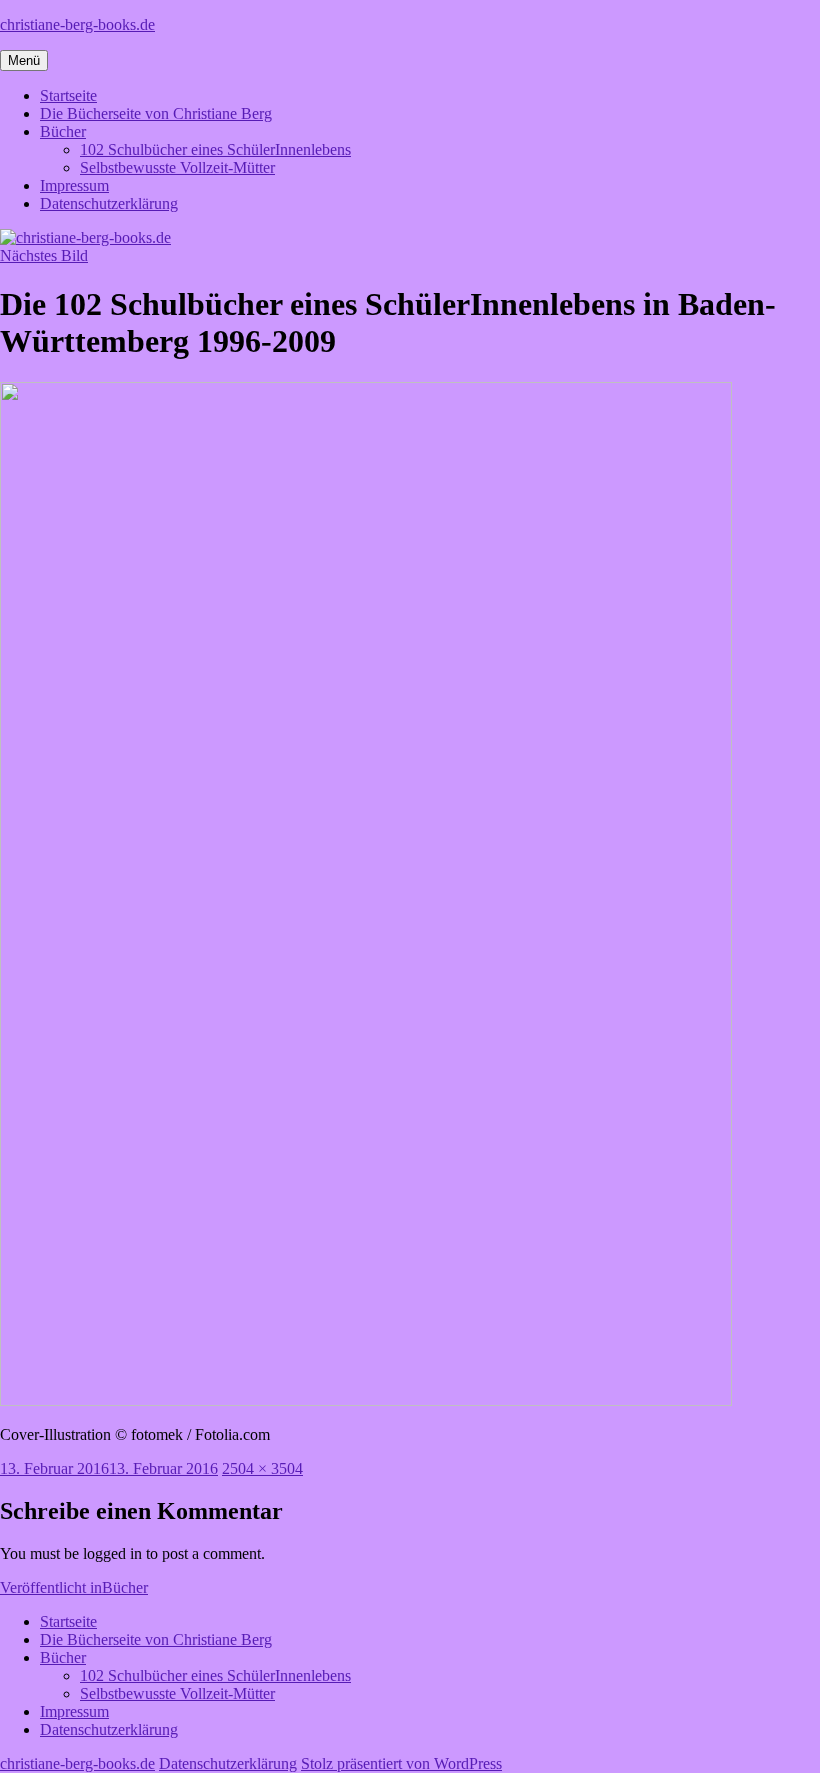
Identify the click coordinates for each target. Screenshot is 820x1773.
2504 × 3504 (262, 1468)
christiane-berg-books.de (77, 24)
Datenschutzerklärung (109, 203)
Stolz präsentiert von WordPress (401, 1763)
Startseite (68, 95)
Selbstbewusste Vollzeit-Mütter (177, 167)
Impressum (74, 185)
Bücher (63, 131)
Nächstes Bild (44, 255)
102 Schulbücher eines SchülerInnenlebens (215, 149)
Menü (24, 60)
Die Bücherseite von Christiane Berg (156, 113)
